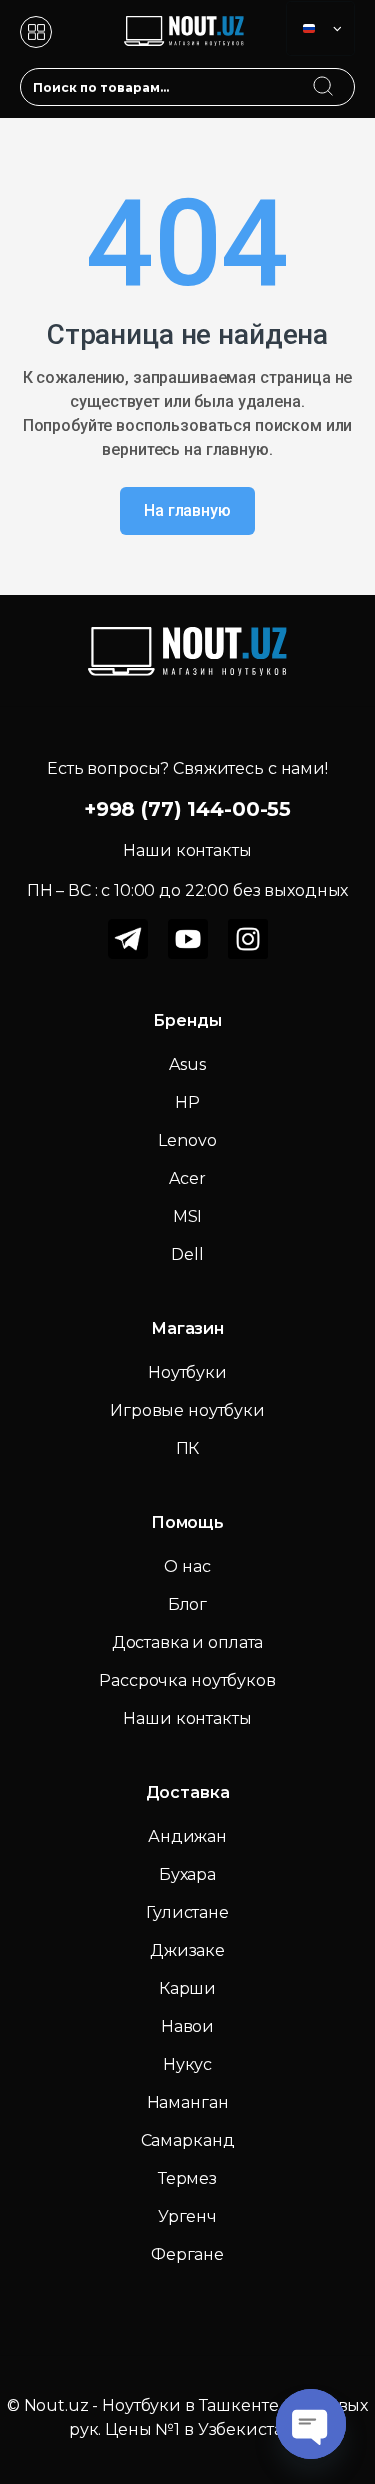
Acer (187, 1178)
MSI (188, 1216)
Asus (187, 1064)
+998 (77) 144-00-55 (187, 809)
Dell (187, 1254)
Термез (187, 2178)
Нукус (187, 2064)
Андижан (187, 1836)
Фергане (187, 2254)
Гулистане (187, 1912)
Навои (187, 2026)
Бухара (187, 1874)
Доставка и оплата (188, 1642)
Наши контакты (187, 1718)
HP (187, 1102)
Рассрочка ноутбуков (187, 1680)
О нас (187, 1566)
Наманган (188, 2102)
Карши (187, 1988)
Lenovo (187, 1140)
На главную (187, 510)
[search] (342, 74)
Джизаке (187, 1950)
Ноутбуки (187, 1372)
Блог (187, 1604)
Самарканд (188, 2140)
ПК (188, 1448)
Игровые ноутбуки (187, 1410)
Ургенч (187, 2216)
